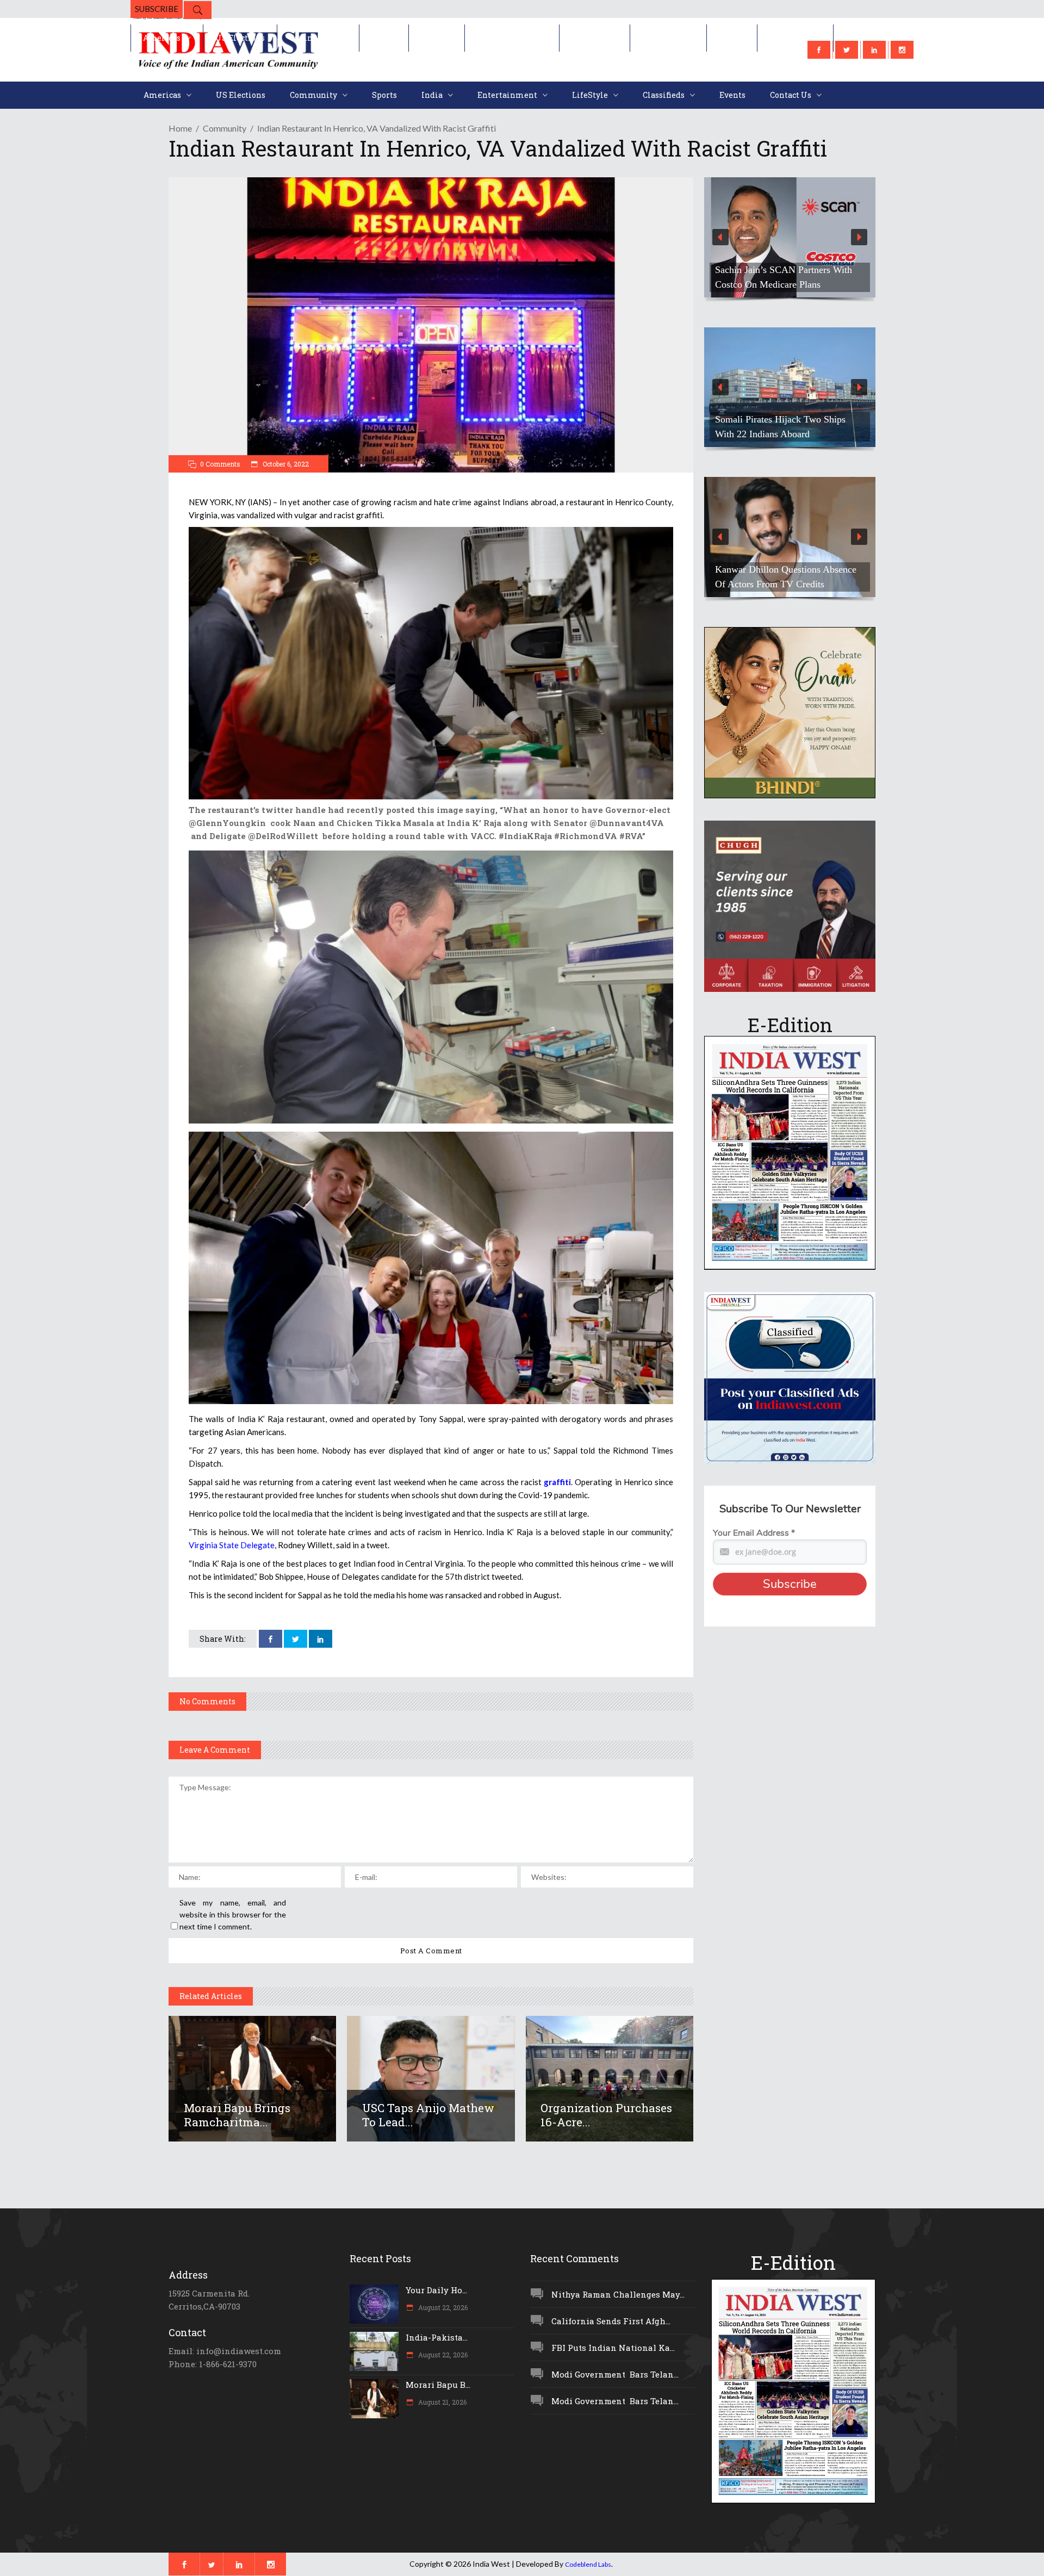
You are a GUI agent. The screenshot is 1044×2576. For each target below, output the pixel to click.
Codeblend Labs (588, 2564)
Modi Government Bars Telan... (615, 2374)
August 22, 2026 (442, 2307)
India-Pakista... (437, 2337)
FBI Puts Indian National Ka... (613, 2348)
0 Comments (220, 464)
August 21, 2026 (442, 2402)
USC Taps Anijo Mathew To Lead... (428, 2115)
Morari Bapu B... (438, 2385)
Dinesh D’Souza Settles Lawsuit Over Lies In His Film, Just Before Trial (784, 270)
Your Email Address (754, 1533)
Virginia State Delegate (232, 1545)
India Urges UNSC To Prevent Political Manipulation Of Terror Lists (779, 419)
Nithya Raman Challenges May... (618, 2294)
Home (180, 128)
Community (225, 128)
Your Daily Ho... (436, 2290)
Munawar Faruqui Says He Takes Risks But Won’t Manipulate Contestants (781, 569)
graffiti (556, 1482)
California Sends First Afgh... (611, 2321)
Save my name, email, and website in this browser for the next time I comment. (233, 1914)
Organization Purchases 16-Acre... (606, 2115)
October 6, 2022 (285, 464)
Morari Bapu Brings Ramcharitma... (237, 2115)
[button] (790, 237)
